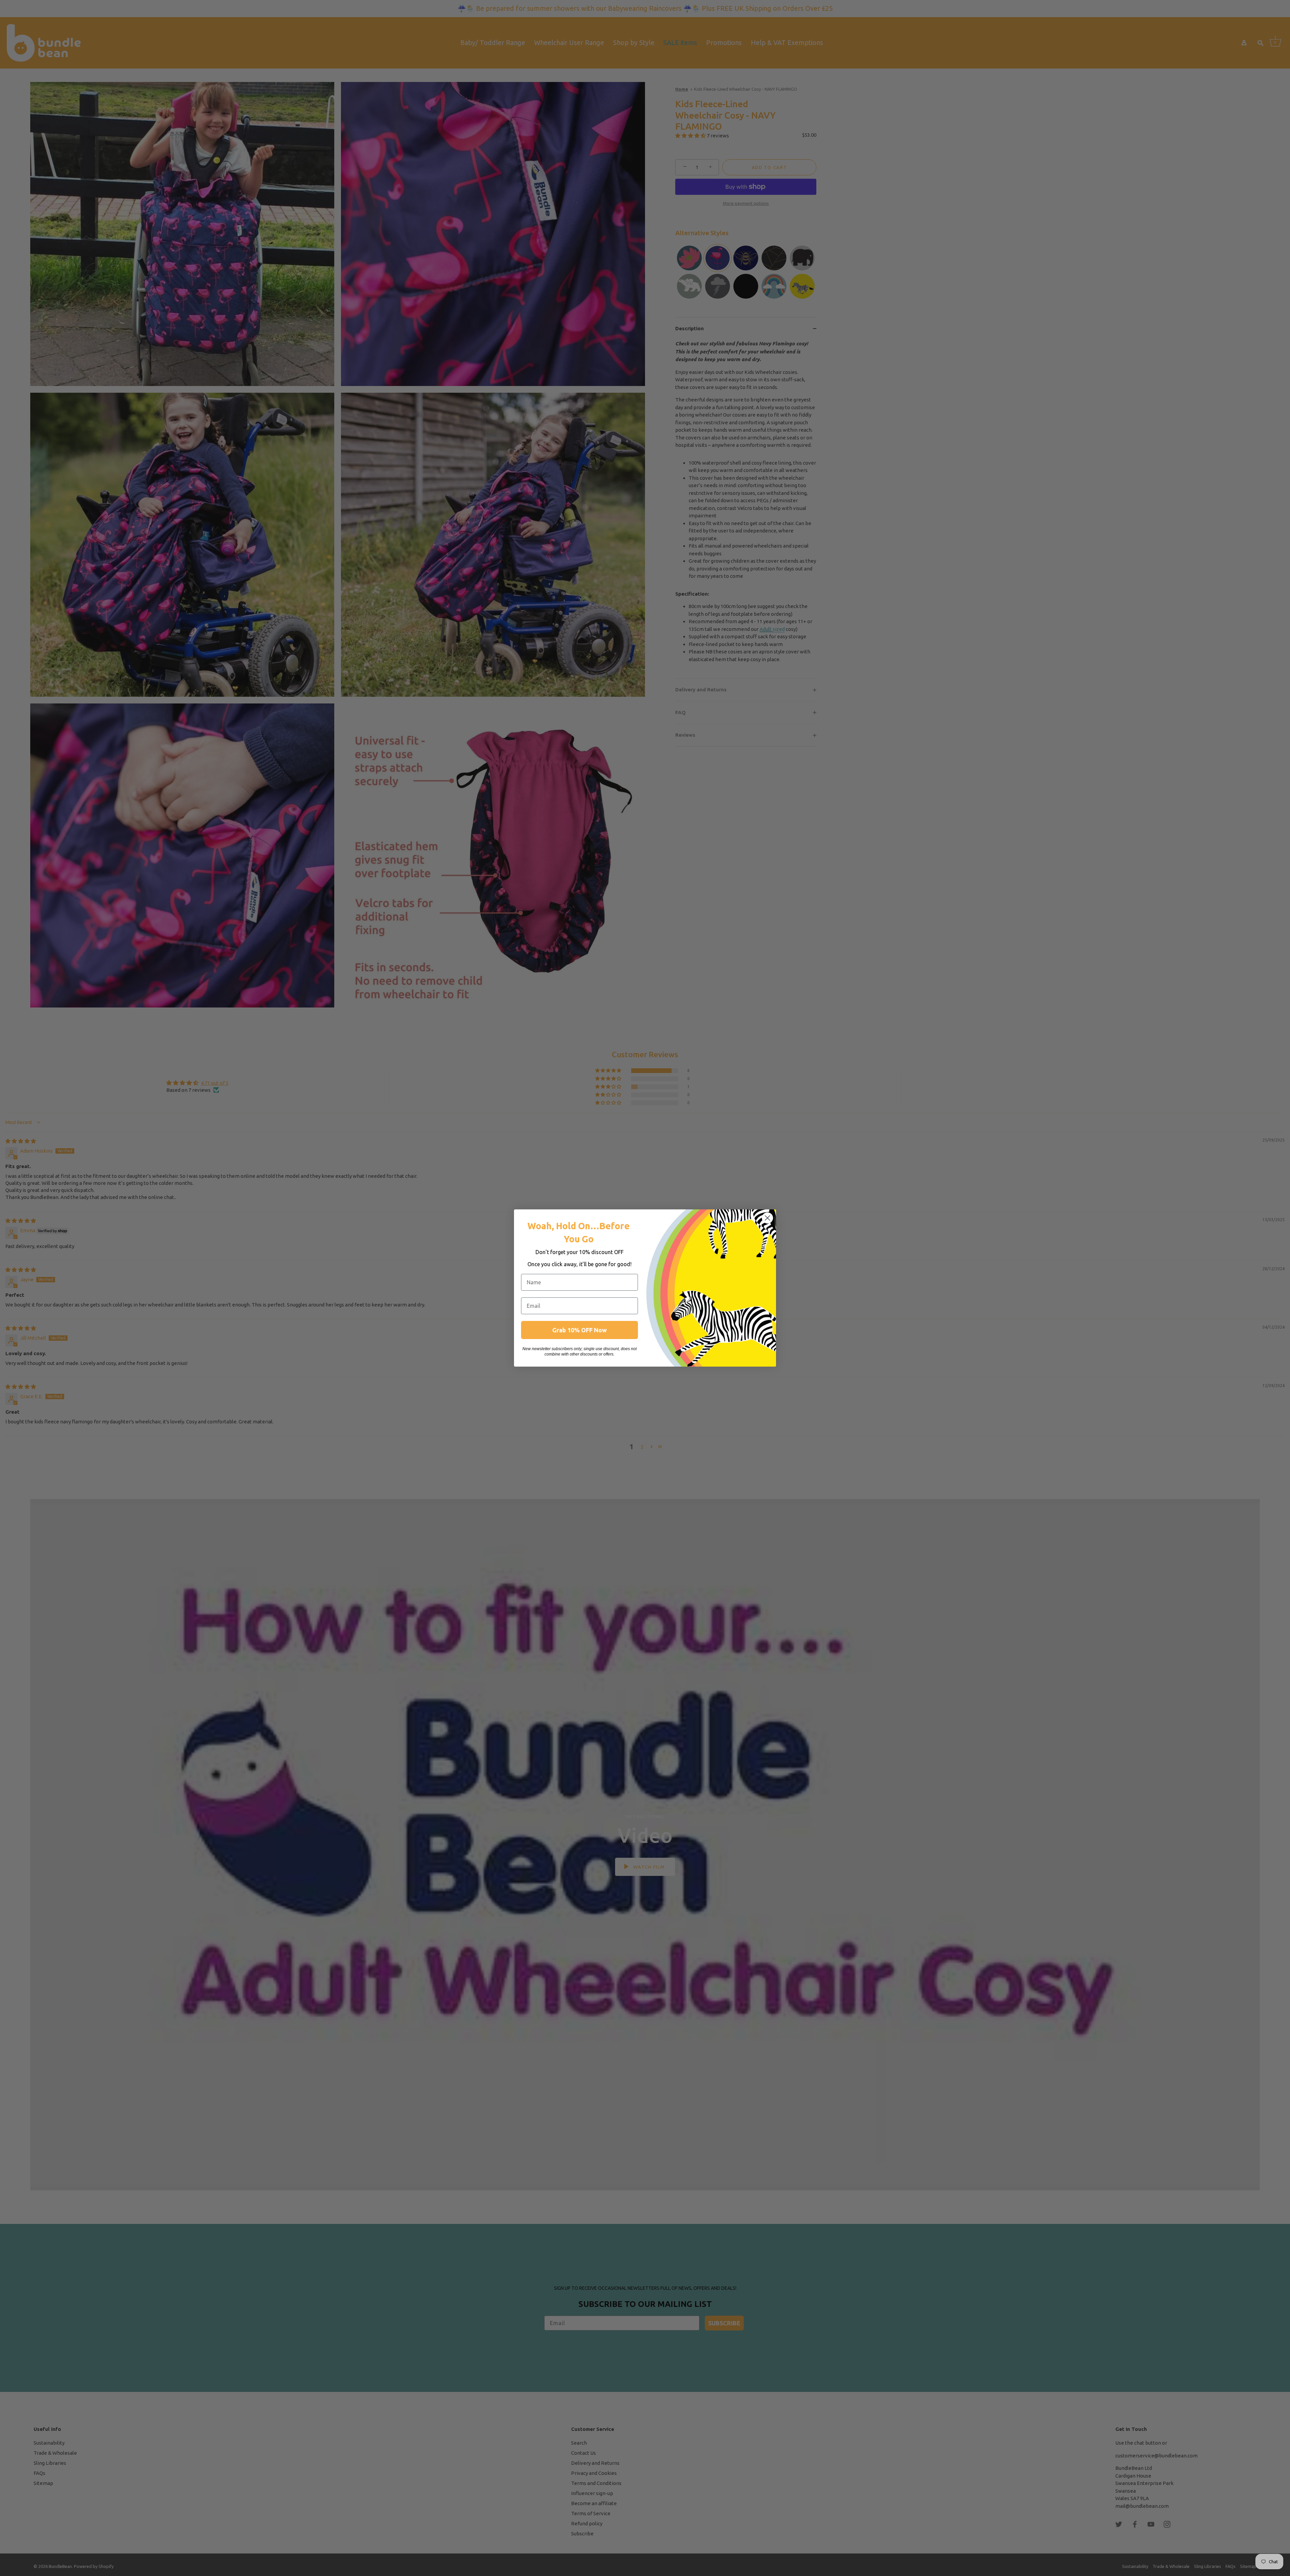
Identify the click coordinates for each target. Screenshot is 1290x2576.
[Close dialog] (767, 1218)
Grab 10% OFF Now (579, 1330)
